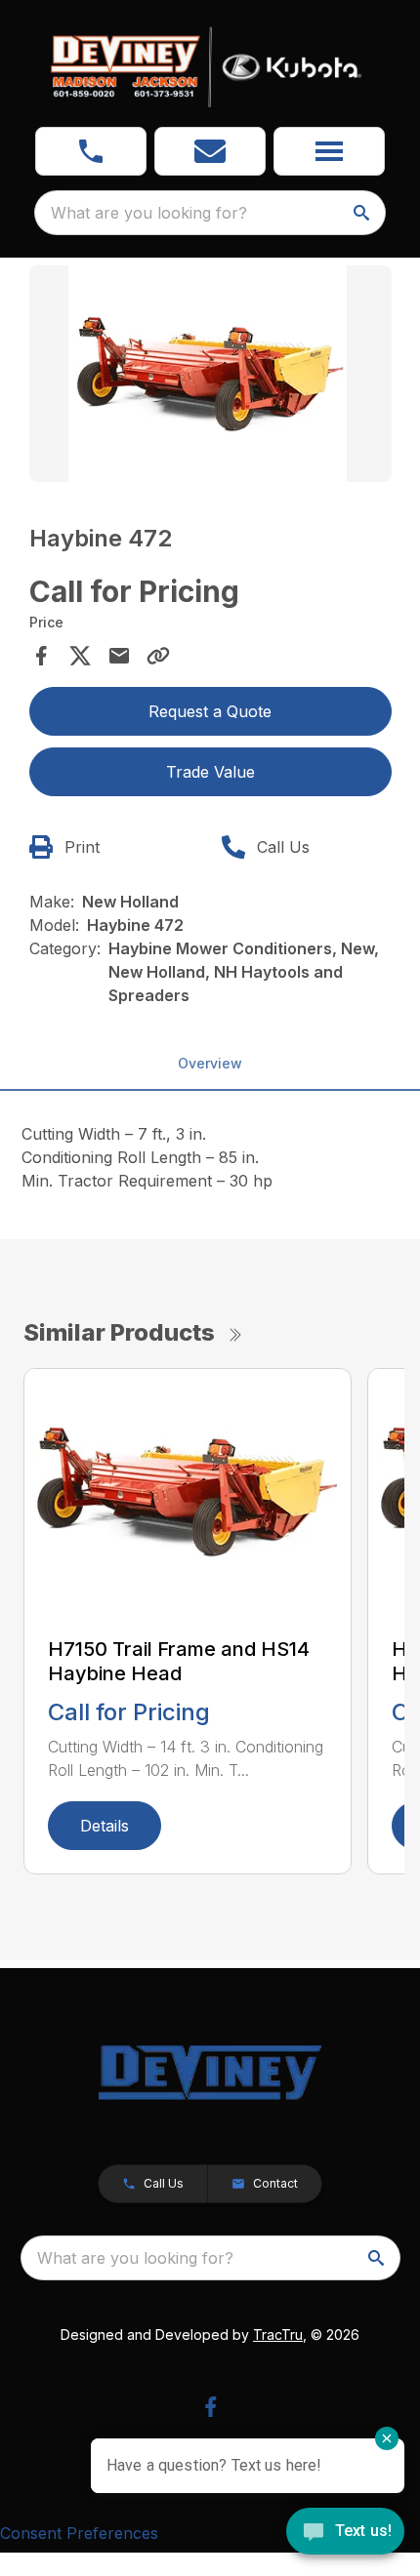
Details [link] (105, 1826)
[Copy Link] (158, 656)
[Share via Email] (119, 656)
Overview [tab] (210, 1063)
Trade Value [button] (210, 772)
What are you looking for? (149, 213)
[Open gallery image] (210, 374)
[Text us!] (345, 2533)
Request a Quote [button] (210, 711)
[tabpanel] (210, 377)
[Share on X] (80, 656)
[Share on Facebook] (41, 656)
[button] (91, 151)
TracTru (278, 2334)
